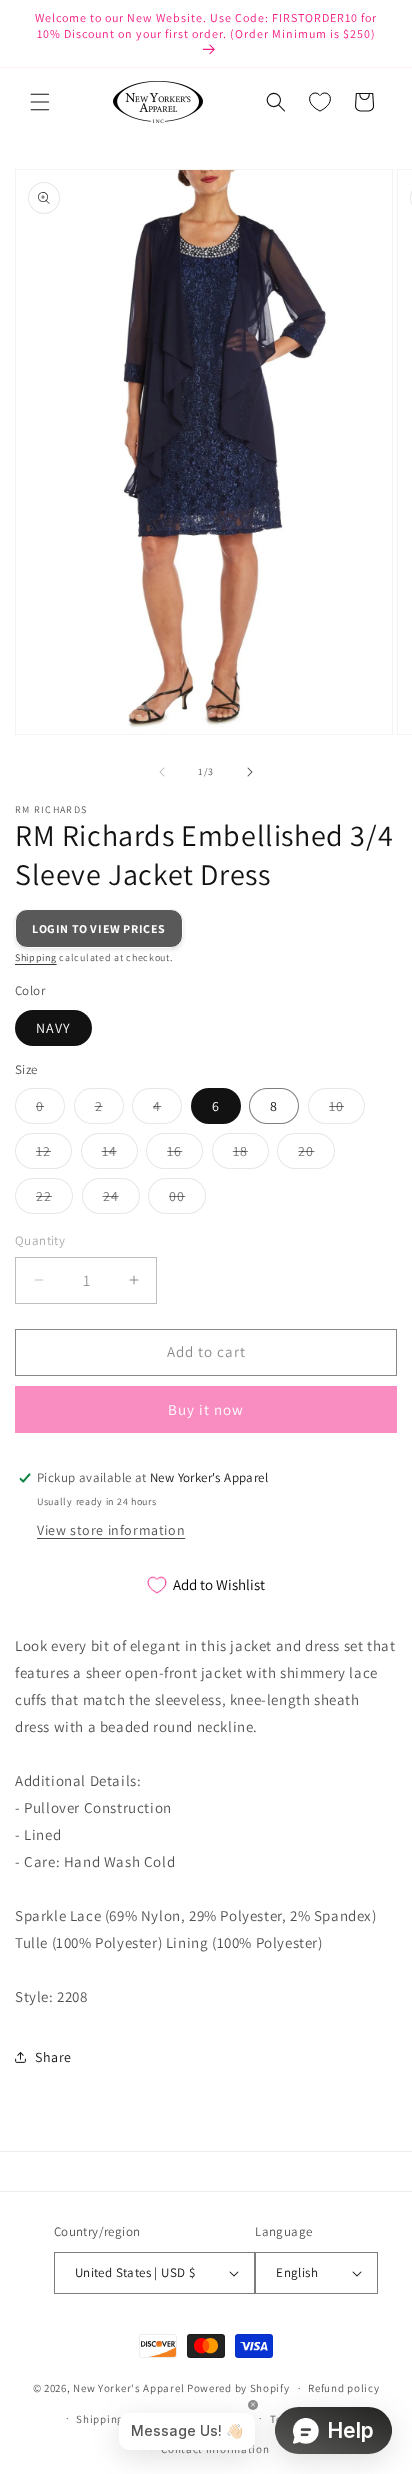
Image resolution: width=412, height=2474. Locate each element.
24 (121, 1200)
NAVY (53, 1028)
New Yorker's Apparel (128, 2388)
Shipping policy (117, 2419)
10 (347, 1110)
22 (54, 1200)
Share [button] (53, 2057)
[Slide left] (162, 772)
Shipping (36, 957)
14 (120, 1155)
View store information (111, 1530)
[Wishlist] (320, 102)
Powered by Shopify (238, 2388)
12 (54, 1155)
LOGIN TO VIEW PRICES (99, 928)
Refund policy (343, 2388)
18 (251, 1155)
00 (187, 1200)
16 (185, 1155)
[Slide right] (250, 772)
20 (316, 1155)
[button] (40, 102)
